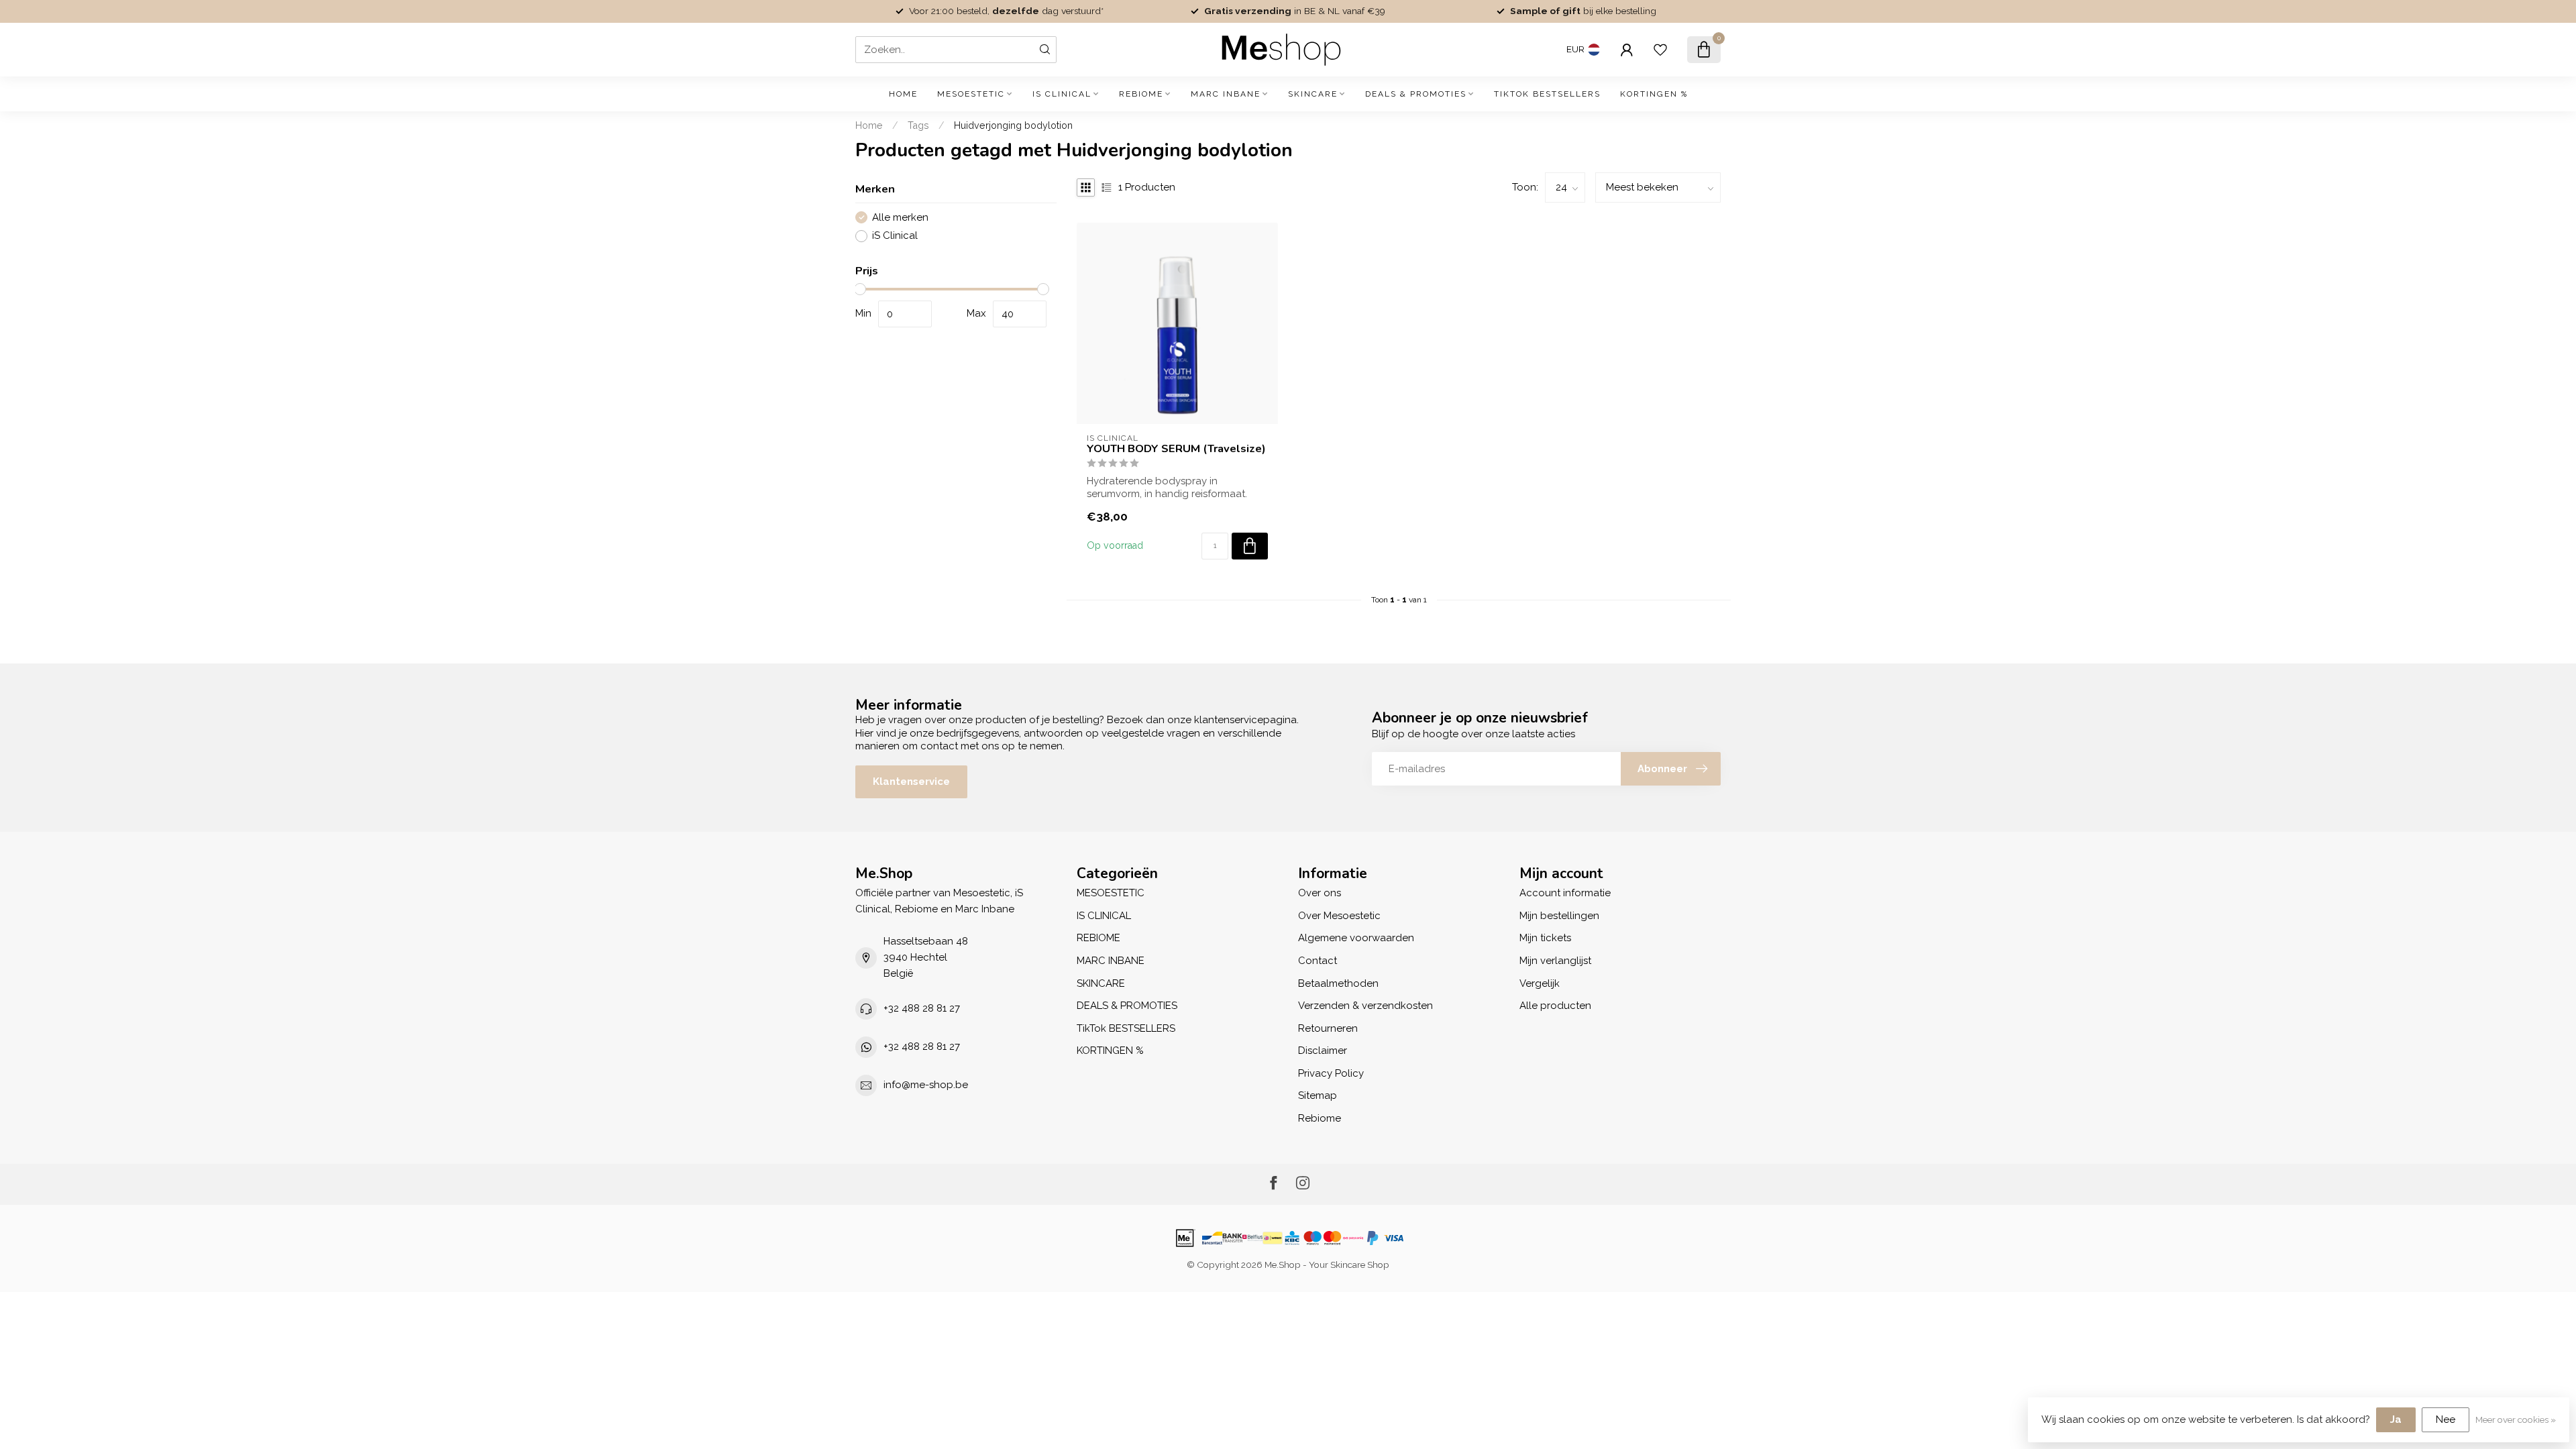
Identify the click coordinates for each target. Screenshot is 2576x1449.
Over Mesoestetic (1339, 916)
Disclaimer (1323, 1051)
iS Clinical (895, 236)
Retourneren (1328, 1028)
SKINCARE (1313, 94)
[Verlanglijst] (1660, 50)
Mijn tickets (1545, 938)
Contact (1318, 961)
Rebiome (1320, 1118)
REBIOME (1141, 94)
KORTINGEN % (1654, 94)
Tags (918, 125)
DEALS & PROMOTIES (1416, 94)
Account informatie (1565, 893)
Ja (2396, 1419)
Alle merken (900, 218)
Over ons (1320, 893)
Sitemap (1318, 1095)
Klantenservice (911, 782)
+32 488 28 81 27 (922, 1008)
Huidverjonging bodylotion (1013, 125)
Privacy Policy (1331, 1073)
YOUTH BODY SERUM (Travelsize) (1176, 449)
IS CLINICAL (1062, 94)
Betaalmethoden (1338, 983)
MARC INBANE (1226, 94)
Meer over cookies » (2516, 1419)
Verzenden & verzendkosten (1365, 1006)
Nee (2446, 1419)
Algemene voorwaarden (1356, 938)
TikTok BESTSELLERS (1547, 94)
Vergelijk (1540, 983)
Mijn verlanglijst (1555, 961)
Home (903, 94)
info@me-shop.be (926, 1085)
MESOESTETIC (971, 94)
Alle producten (1555, 1006)
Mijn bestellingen (1559, 916)
